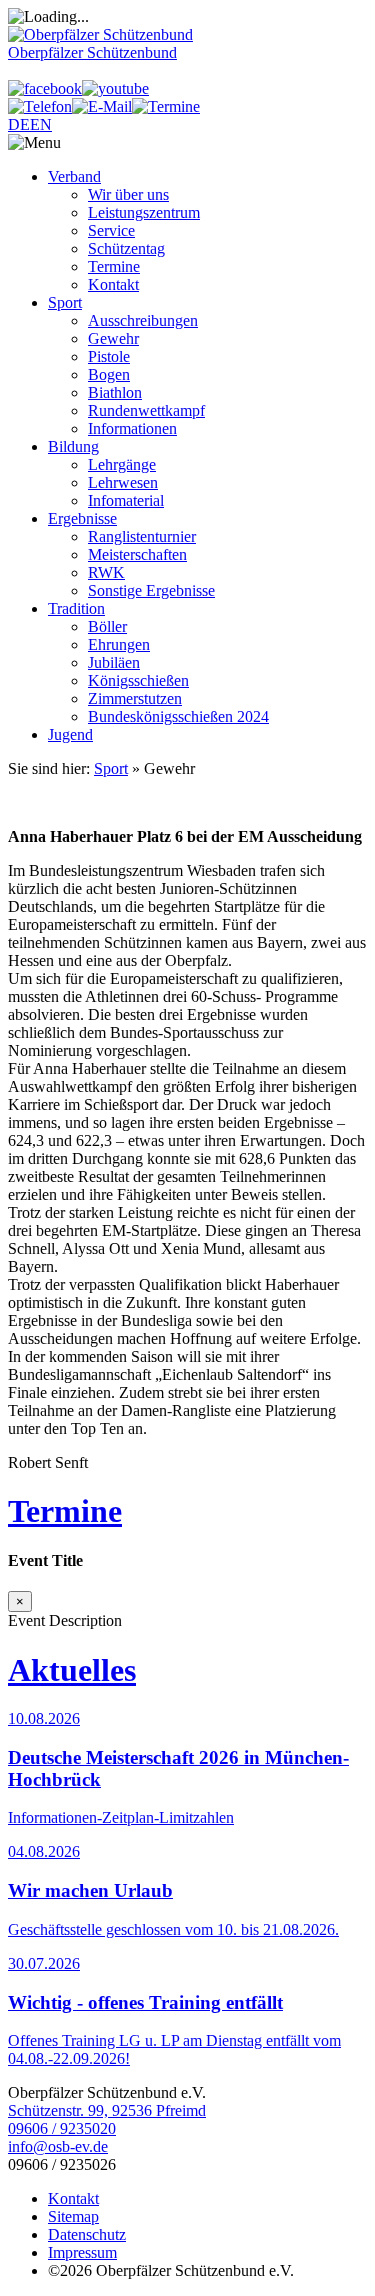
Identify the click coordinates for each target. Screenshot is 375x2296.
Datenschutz (87, 2234)
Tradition (76, 608)
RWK (106, 572)
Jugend (70, 734)
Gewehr (113, 338)
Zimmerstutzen (135, 698)
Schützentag (126, 248)
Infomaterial (126, 500)
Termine (114, 266)
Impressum (82, 2252)
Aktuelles (72, 1670)
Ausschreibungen (143, 320)
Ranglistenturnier (142, 536)
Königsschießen (138, 680)
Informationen (132, 428)
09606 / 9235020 (62, 2128)
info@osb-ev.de (58, 2146)
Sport (65, 302)
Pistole (109, 356)
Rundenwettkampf (146, 410)
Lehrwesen (123, 482)
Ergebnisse (82, 518)
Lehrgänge (122, 464)
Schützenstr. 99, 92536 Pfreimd (107, 2110)
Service (111, 230)
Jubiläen (114, 662)
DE (19, 124)
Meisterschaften (137, 554)
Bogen (109, 374)
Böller (107, 626)
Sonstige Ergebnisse (151, 590)
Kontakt (113, 284)
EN (41, 124)
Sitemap (73, 2216)
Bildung (73, 446)
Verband (74, 176)
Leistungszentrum (144, 212)
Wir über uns (128, 194)
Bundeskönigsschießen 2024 (178, 716)
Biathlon (115, 392)
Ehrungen (119, 644)
